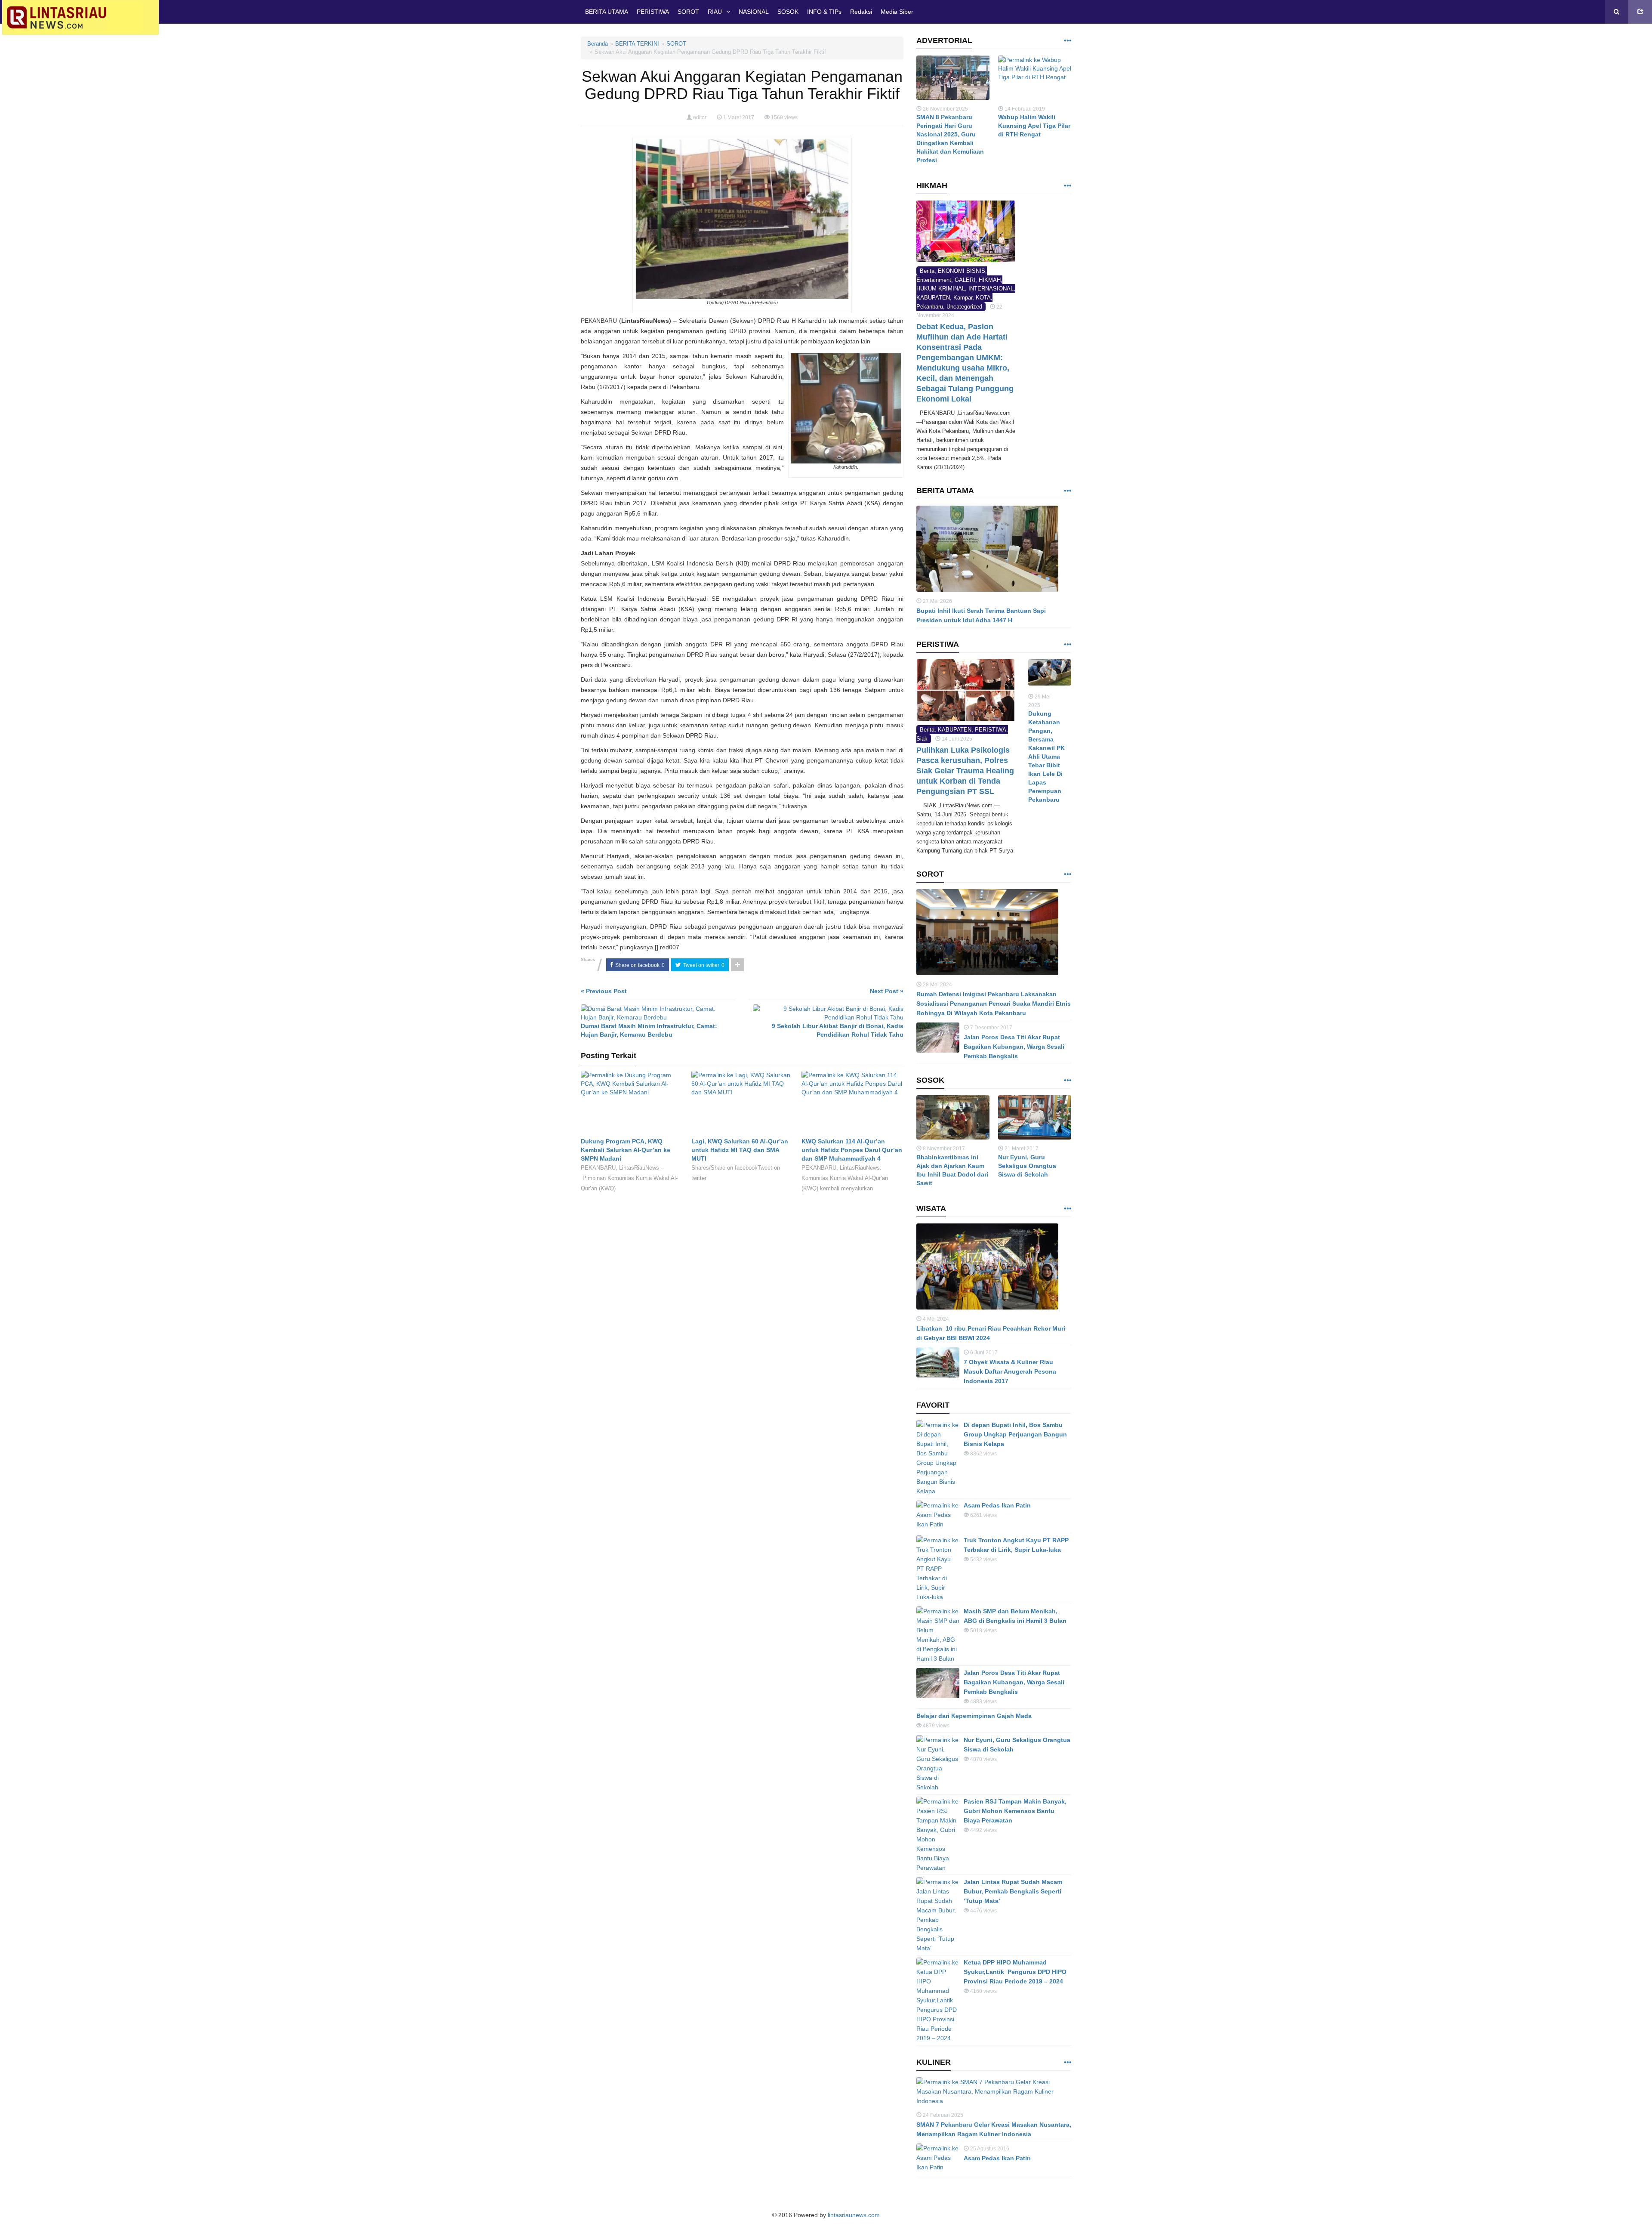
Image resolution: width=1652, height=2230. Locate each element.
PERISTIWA (653, 12)
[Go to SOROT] (1067, 875)
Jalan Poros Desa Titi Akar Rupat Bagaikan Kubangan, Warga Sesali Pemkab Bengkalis (1014, 1047)
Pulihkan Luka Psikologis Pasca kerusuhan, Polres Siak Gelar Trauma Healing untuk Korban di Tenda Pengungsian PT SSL (965, 771)
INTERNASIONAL (991, 289)
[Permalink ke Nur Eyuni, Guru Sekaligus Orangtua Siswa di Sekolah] (1035, 1120)
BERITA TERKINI (637, 44)
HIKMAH (990, 280)
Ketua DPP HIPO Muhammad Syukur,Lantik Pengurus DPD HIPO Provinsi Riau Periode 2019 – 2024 (1015, 1972)
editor (700, 117)
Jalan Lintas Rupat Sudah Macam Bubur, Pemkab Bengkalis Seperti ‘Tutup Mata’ (1013, 1891)
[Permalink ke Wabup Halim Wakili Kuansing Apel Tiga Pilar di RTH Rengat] (1035, 80)
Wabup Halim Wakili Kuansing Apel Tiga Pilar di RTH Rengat (1034, 126)
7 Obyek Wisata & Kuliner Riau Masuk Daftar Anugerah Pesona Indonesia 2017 (1010, 1371)
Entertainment (934, 280)
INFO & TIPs (824, 12)
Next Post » (887, 991)
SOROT (688, 12)
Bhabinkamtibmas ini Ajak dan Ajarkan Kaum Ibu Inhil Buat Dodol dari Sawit (952, 1170)
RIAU (715, 12)
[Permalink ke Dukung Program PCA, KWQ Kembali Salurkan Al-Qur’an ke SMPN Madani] (632, 1104)
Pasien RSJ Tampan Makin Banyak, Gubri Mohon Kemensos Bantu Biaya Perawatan (1015, 1811)
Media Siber (897, 12)
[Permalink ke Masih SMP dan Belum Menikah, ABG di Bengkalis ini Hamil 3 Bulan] (938, 1635)
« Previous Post (604, 991)
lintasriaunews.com (854, 2215)
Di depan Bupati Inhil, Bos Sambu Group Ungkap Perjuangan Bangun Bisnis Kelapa (1015, 1434)
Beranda (598, 44)
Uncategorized (964, 307)
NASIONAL (754, 12)
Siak (922, 739)
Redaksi (861, 12)
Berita (927, 271)
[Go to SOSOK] (1067, 1081)
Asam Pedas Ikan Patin (997, 1505)
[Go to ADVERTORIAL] (1067, 41)
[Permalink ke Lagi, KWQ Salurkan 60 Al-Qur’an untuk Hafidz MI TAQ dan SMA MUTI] (742, 1104)
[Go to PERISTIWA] (1067, 645)
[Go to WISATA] (1067, 1209)
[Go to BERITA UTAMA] (1067, 491)
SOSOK (788, 12)
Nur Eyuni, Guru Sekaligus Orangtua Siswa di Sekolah (1027, 1166)
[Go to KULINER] (1067, 2063)
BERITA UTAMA (607, 12)
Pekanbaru (930, 307)
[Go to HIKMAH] (1067, 186)
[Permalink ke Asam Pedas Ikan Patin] (938, 1516)
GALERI (965, 280)
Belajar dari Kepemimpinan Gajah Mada (974, 1716)
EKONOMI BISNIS (962, 271)
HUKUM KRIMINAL (941, 289)
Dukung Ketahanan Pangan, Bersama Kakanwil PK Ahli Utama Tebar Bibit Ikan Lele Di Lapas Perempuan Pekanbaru (1046, 757)
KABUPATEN (933, 298)
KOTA (983, 298)
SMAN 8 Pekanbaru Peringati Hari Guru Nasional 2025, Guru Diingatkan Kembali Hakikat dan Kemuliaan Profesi (950, 139)
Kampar (963, 298)
